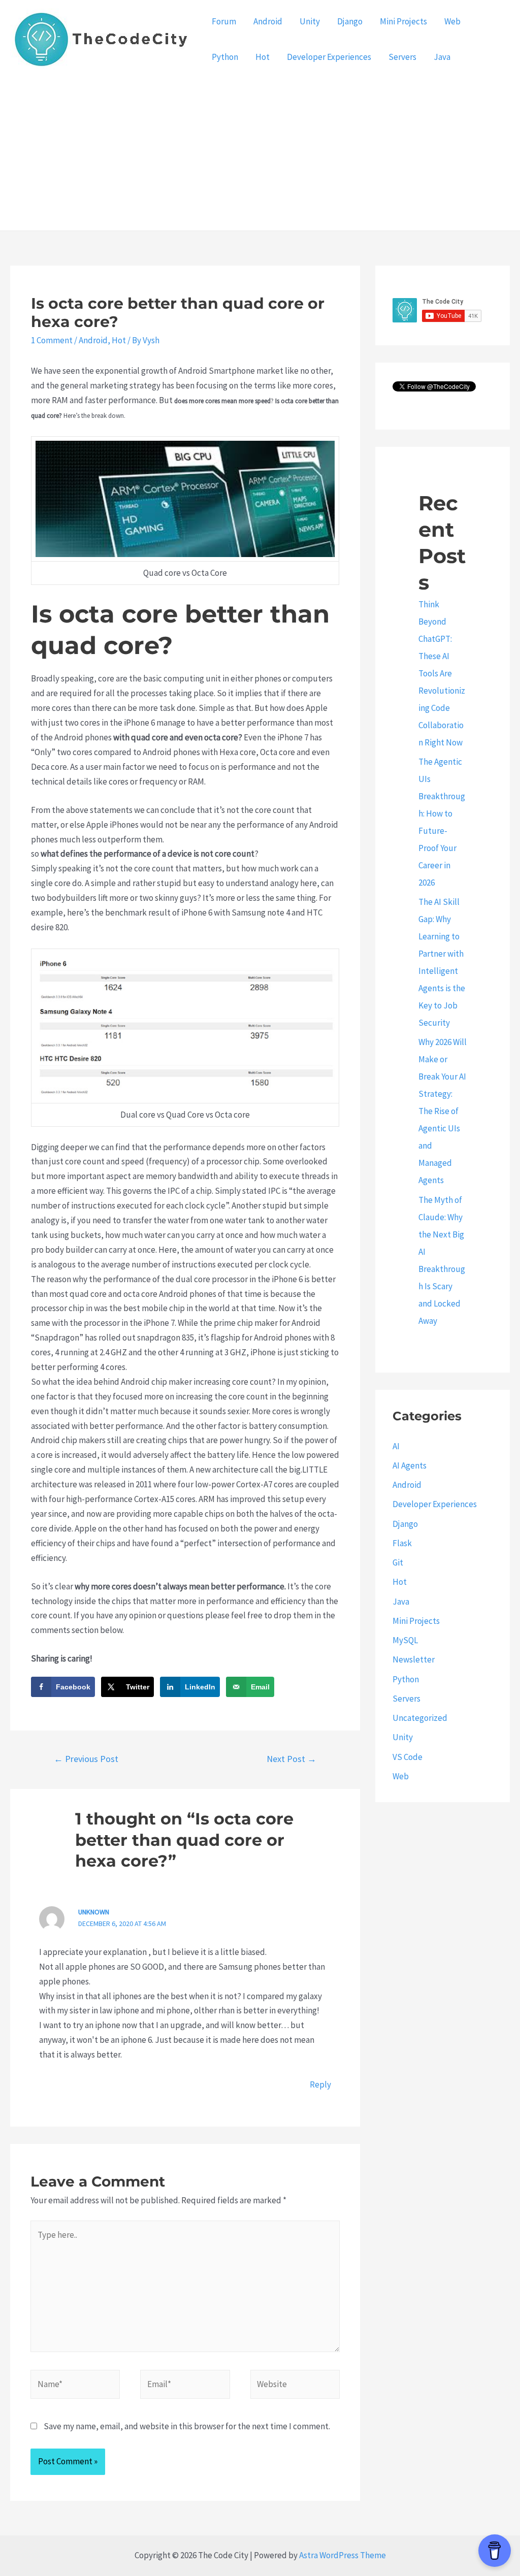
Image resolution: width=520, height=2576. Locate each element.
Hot (263, 57)
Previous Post (86, 1759)
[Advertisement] (260, 154)
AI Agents (410, 1465)
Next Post (291, 1759)
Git (398, 1562)
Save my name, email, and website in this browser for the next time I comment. (187, 2426)
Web (452, 21)
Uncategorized (420, 1718)
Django (350, 21)
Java (442, 57)
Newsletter (414, 1659)
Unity (310, 21)
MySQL (405, 1640)
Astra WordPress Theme (343, 2555)
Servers (402, 57)
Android (268, 21)
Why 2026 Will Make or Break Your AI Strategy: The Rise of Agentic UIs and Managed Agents (443, 1111)
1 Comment (52, 340)
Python (225, 57)
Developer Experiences (329, 57)
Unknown (94, 1912)
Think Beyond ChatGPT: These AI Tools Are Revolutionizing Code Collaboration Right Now (442, 673)
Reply (320, 2084)
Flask (402, 1543)
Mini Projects (403, 21)
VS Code (408, 1757)
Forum (224, 21)
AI (396, 1446)
